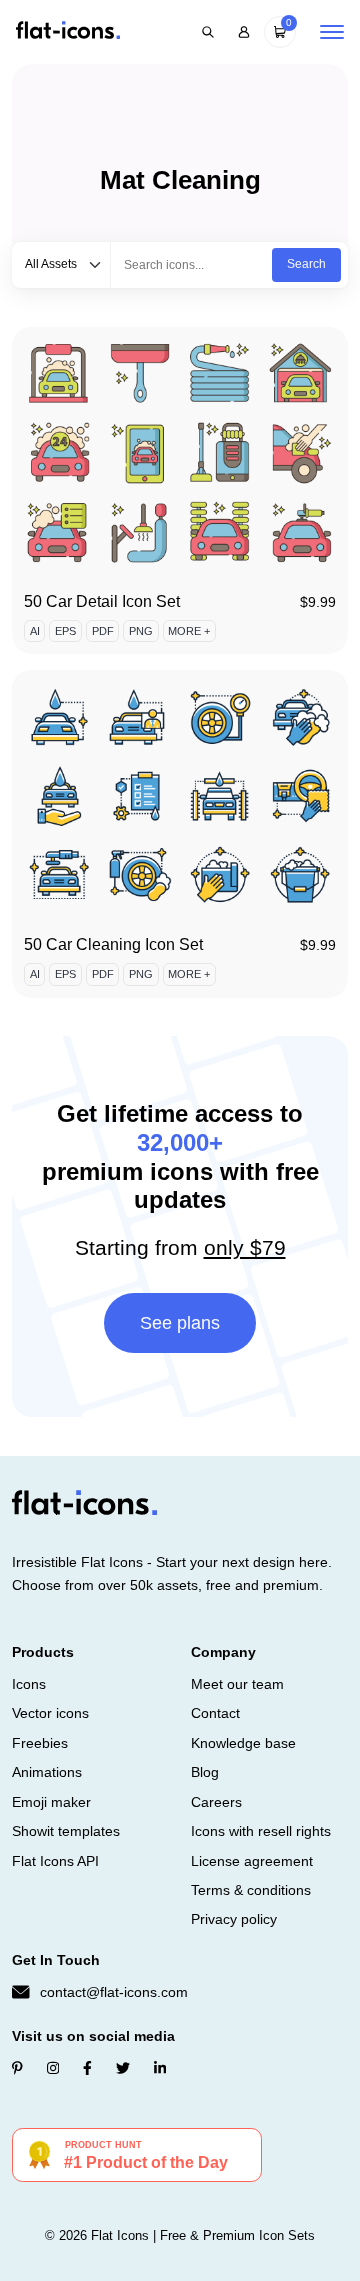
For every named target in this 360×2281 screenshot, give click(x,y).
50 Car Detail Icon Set (102, 601)
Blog (205, 1772)
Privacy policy (234, 1919)
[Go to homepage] (68, 31)
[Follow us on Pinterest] (17, 2068)
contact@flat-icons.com (114, 1992)
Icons (29, 1684)
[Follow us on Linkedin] (160, 2068)
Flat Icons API (55, 1861)
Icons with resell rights (261, 1831)
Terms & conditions (251, 1890)
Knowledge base (243, 1743)
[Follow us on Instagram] (53, 2068)
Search (306, 264)
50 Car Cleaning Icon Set (113, 944)
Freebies (40, 1743)
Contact (215, 1713)
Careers (216, 1802)
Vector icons (50, 1713)
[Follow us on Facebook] (87, 2068)
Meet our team (237, 1684)
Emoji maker (51, 1802)
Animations (47, 1772)
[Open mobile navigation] (332, 32)
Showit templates (66, 1831)
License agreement (252, 1861)
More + (189, 631)
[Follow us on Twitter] (123, 2068)
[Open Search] (208, 32)
